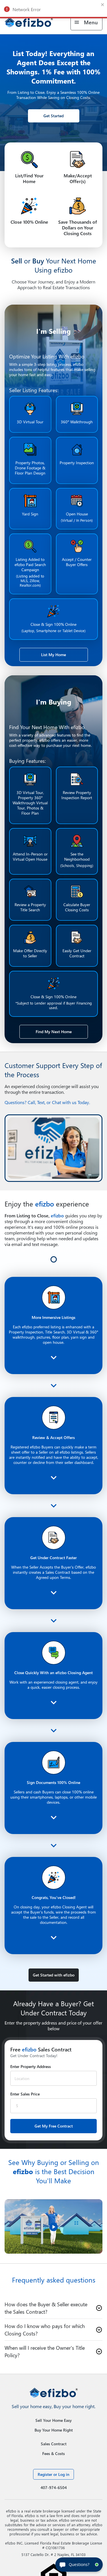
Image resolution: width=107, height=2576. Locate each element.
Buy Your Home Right (54, 2491)
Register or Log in (53, 2536)
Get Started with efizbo (54, 2036)
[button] (53, 2369)
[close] (103, 5)
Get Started (53, 116)
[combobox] (46, 2140)
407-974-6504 (54, 2549)
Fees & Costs (53, 2515)
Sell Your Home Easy (53, 2482)
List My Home (53, 655)
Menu (91, 22)
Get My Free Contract (54, 2187)
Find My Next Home (54, 1032)
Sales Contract (54, 2505)
